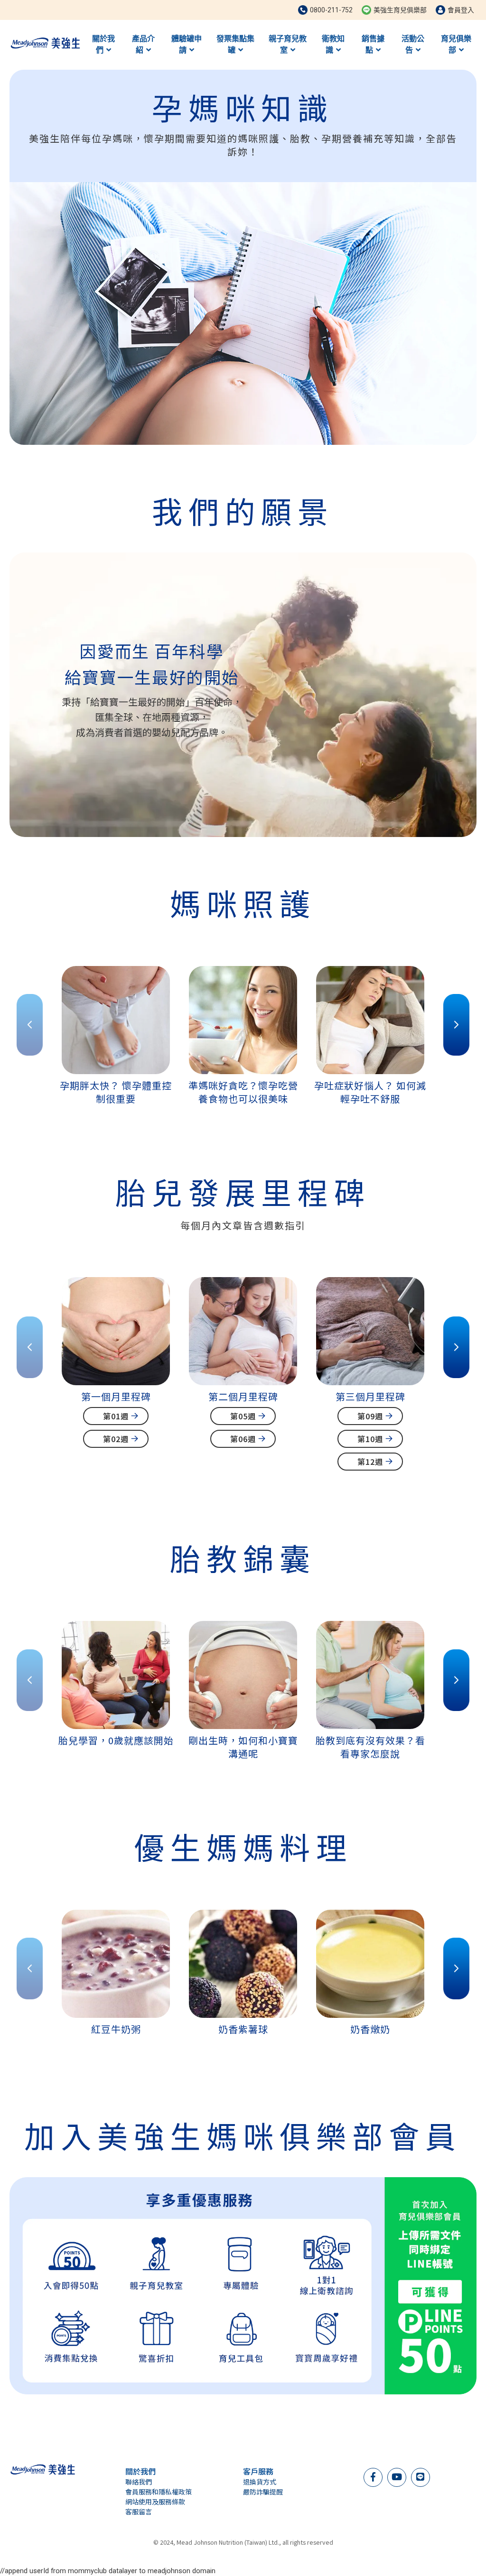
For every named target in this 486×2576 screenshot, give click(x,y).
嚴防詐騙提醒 (263, 2492)
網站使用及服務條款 (155, 2502)
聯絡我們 (139, 2482)
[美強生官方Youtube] (397, 2476)
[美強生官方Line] (420, 2476)
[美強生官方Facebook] (373, 2476)
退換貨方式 (260, 2482)
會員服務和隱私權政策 (159, 2492)
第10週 (370, 1439)
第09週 (370, 1416)
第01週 (116, 1416)
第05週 (243, 1416)
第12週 (370, 1462)
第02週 (116, 1439)
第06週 (243, 1439)
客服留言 (139, 2512)
